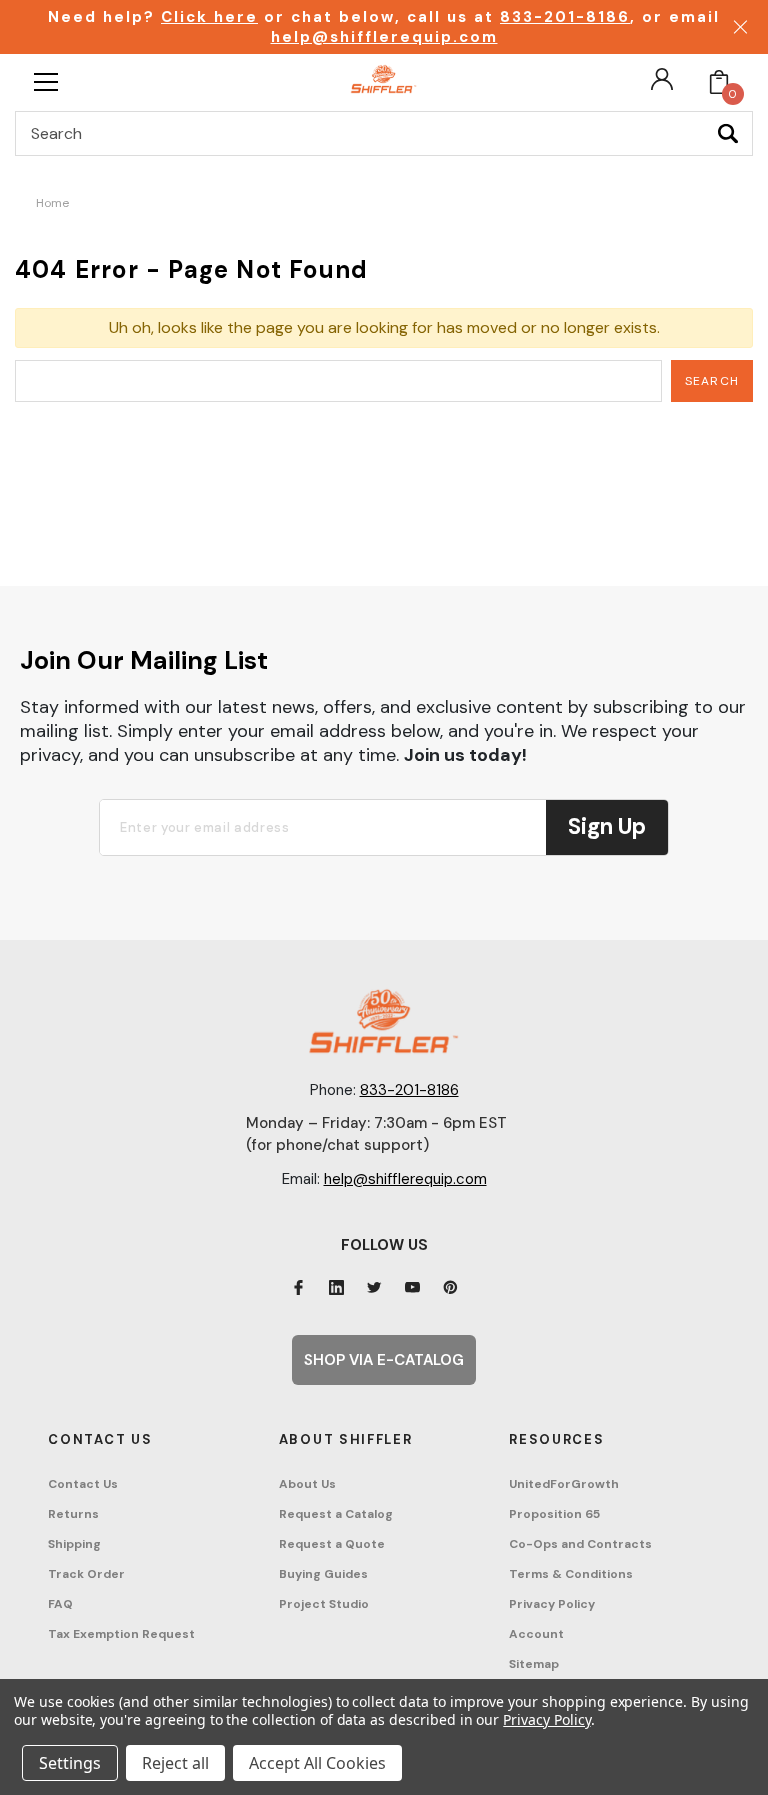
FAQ (60, 1604)
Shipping (74, 1544)
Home (52, 203)
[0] (719, 82)
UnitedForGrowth (564, 1484)
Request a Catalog (336, 1514)
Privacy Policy (552, 1604)
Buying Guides (323, 1574)
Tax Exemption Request (121, 1634)
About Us (307, 1484)
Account (536, 1634)
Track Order (86, 1574)
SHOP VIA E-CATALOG (384, 1360)
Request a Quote (332, 1544)
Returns (73, 1514)
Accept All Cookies (317, 1763)
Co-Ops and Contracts (580, 1544)
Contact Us (83, 1484)
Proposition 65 (554, 1514)
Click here (209, 17)
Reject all (175, 1763)
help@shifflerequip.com (384, 37)
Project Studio (324, 1604)
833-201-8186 (565, 17)
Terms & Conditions (571, 1574)
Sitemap (534, 1664)
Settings (70, 1763)
